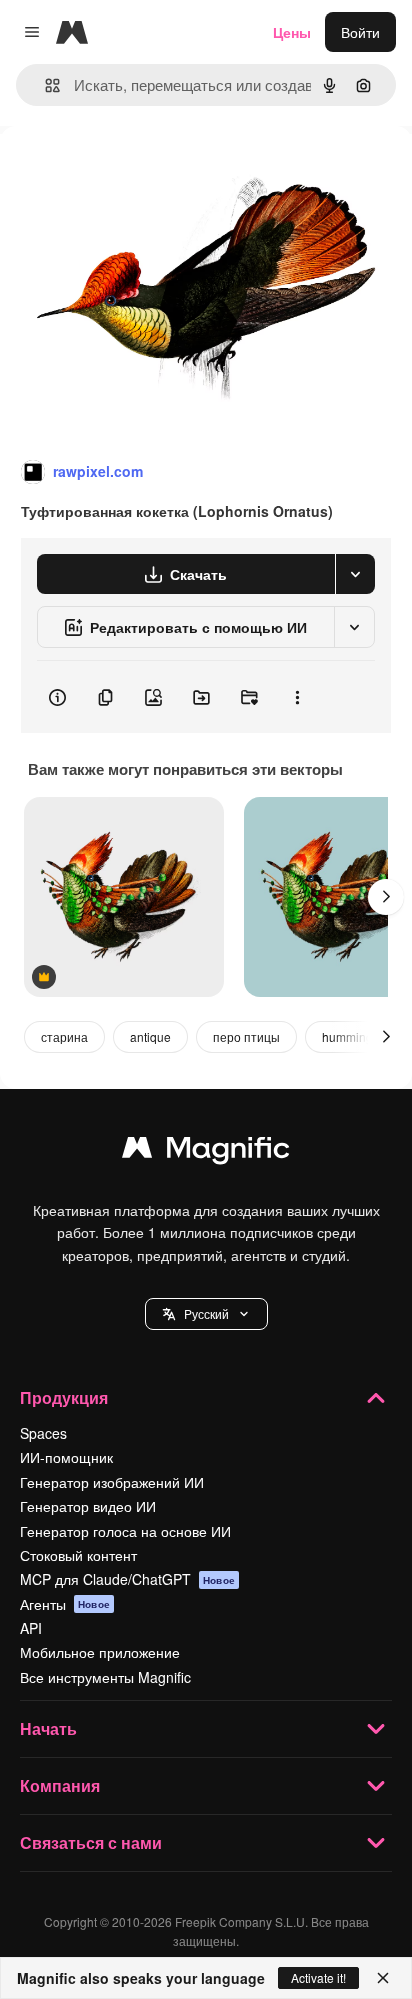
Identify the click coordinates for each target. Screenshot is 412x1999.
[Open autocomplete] (44, 85)
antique (150, 1036)
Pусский (206, 1313)
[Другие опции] (297, 697)
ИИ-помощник (66, 1457)
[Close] (383, 1978)
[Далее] (386, 897)
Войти (360, 32)
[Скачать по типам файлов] (355, 574)
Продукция (64, 1397)
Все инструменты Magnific (105, 1677)
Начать (48, 1728)
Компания (60, 1785)
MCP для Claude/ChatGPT (127, 1579)
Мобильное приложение (100, 1652)
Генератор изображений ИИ (112, 1482)
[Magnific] (206, 1152)
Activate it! (318, 1977)
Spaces (43, 1433)
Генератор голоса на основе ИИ (125, 1531)
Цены (292, 32)
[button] (206, 1314)
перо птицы (246, 1036)
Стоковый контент (78, 1555)
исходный (134, 171)
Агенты (65, 1604)
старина (64, 1036)
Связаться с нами (91, 1842)
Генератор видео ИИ (88, 1506)
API (31, 1628)
